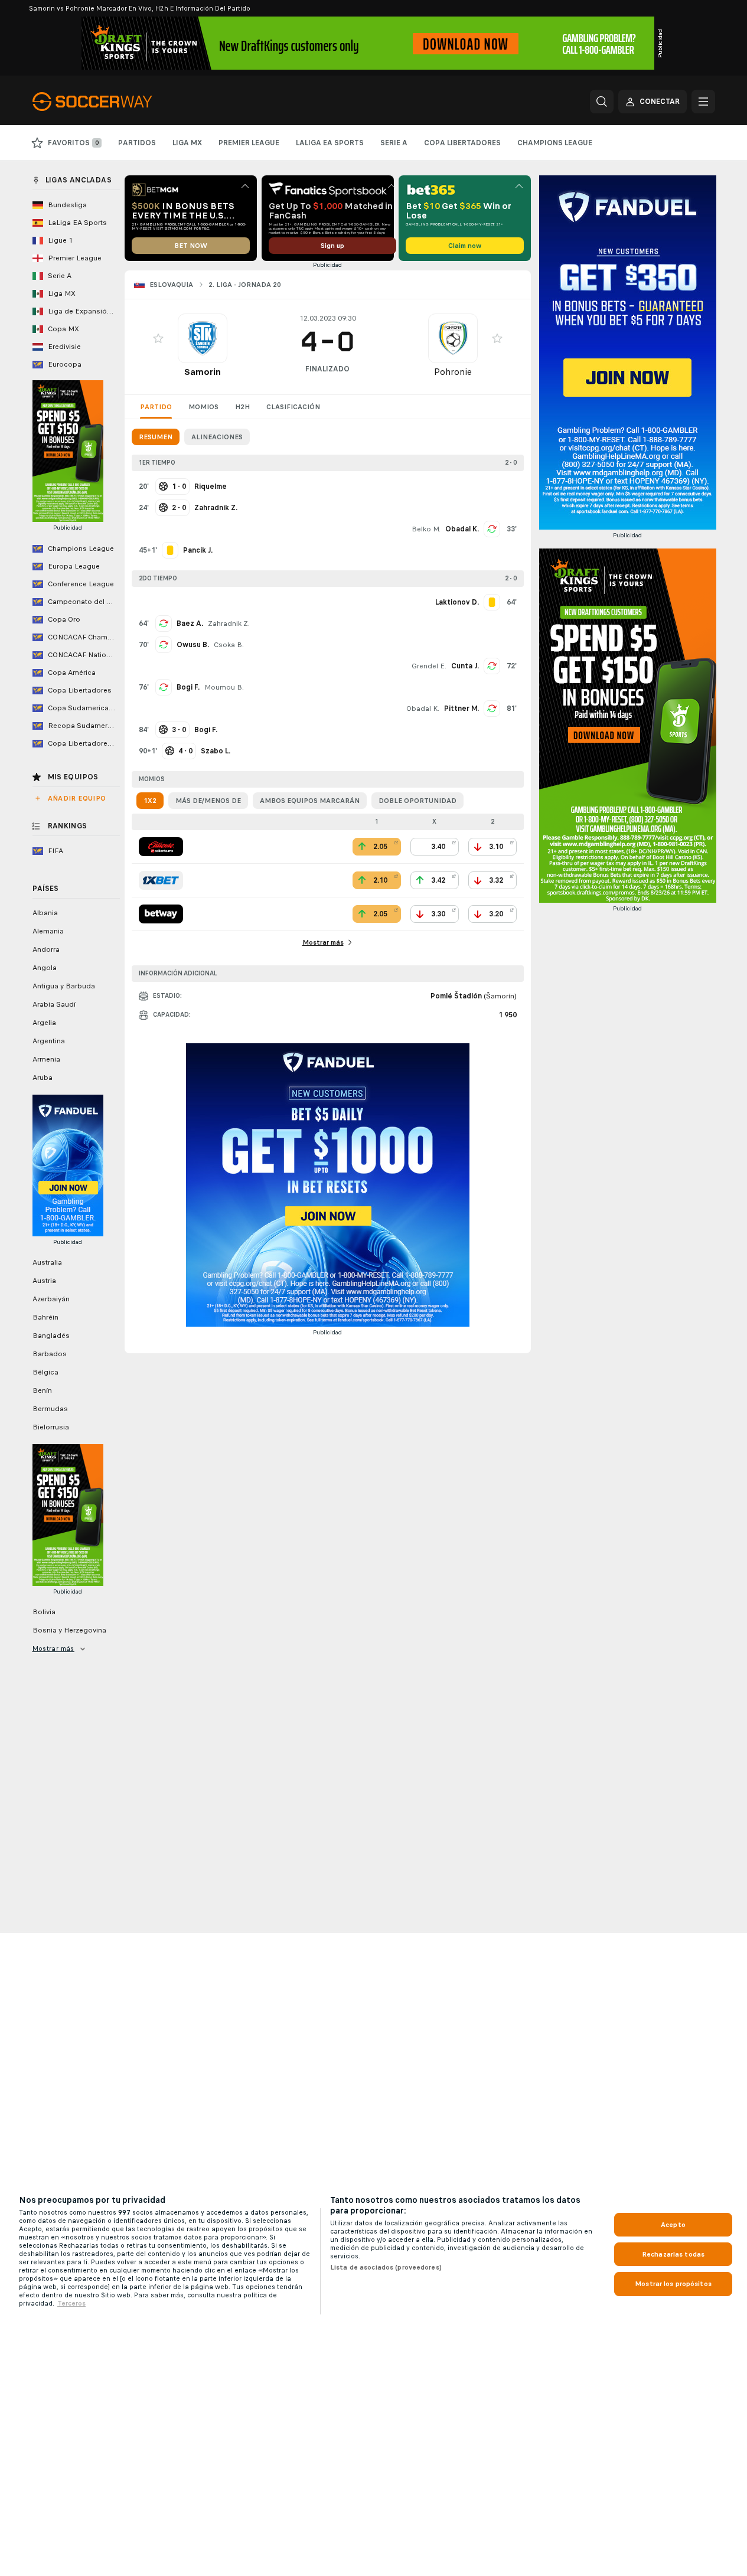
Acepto (673, 2225)
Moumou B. (224, 687)
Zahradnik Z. (229, 623)
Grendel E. (429, 666)
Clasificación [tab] (293, 407)
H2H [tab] (242, 407)
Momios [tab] (203, 407)
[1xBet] (161, 880)
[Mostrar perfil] (203, 338)
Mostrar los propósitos (673, 2284)
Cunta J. (465, 666)
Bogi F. (188, 687)
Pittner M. (461, 709)
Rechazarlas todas (673, 2254)
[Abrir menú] (703, 102)
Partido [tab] (156, 407)
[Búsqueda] (602, 102)
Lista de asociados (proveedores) (386, 2267)
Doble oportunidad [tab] (417, 801)
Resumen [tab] (156, 437)
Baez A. (190, 623)
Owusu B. (193, 645)
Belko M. (426, 529)
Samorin (203, 372)
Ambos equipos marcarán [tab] (310, 801)
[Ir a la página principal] (114, 102)
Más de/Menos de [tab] (208, 801)
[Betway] (161, 914)
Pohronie (453, 372)
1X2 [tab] (150, 801)
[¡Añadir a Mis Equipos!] (158, 338)
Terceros (71, 2303)
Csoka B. (229, 645)
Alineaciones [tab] (217, 437)
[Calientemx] (161, 847)
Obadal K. (462, 529)
